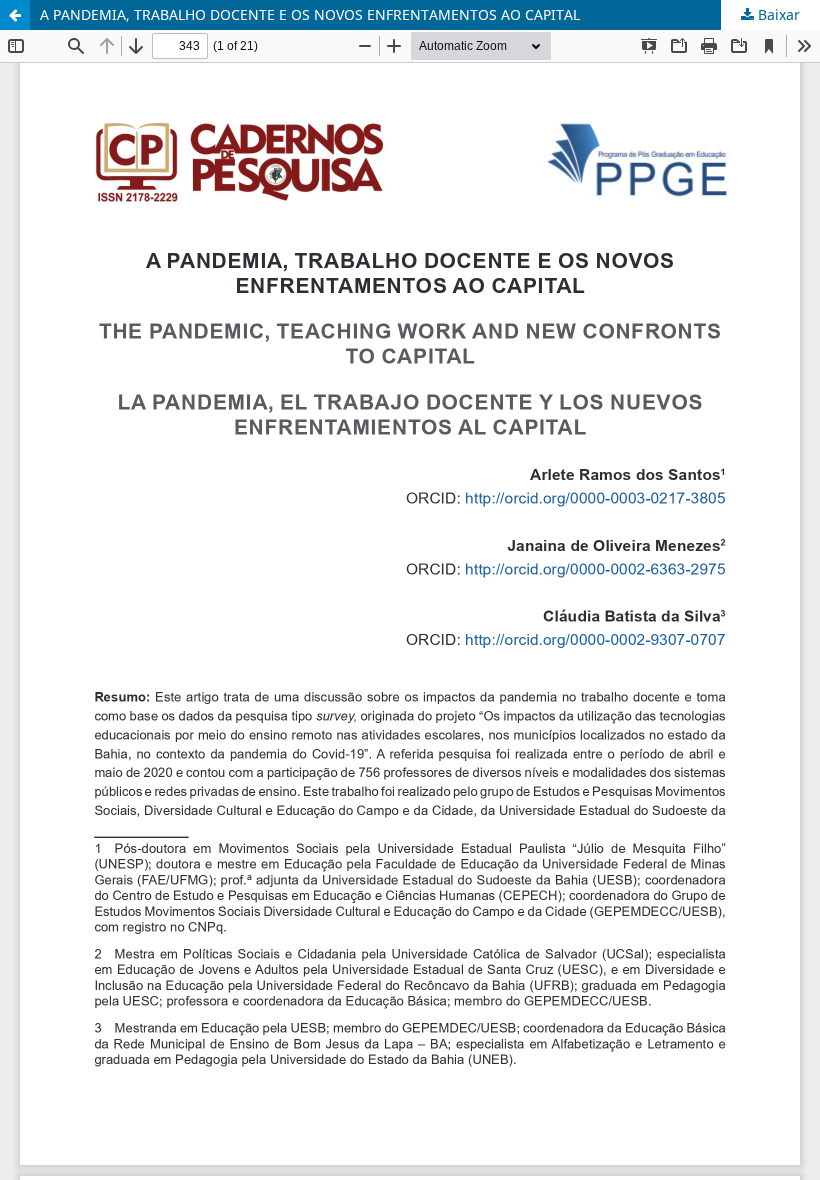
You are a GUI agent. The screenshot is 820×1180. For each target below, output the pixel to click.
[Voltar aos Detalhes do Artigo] (15, 15)
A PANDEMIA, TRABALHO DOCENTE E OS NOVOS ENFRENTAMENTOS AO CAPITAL (310, 14)
